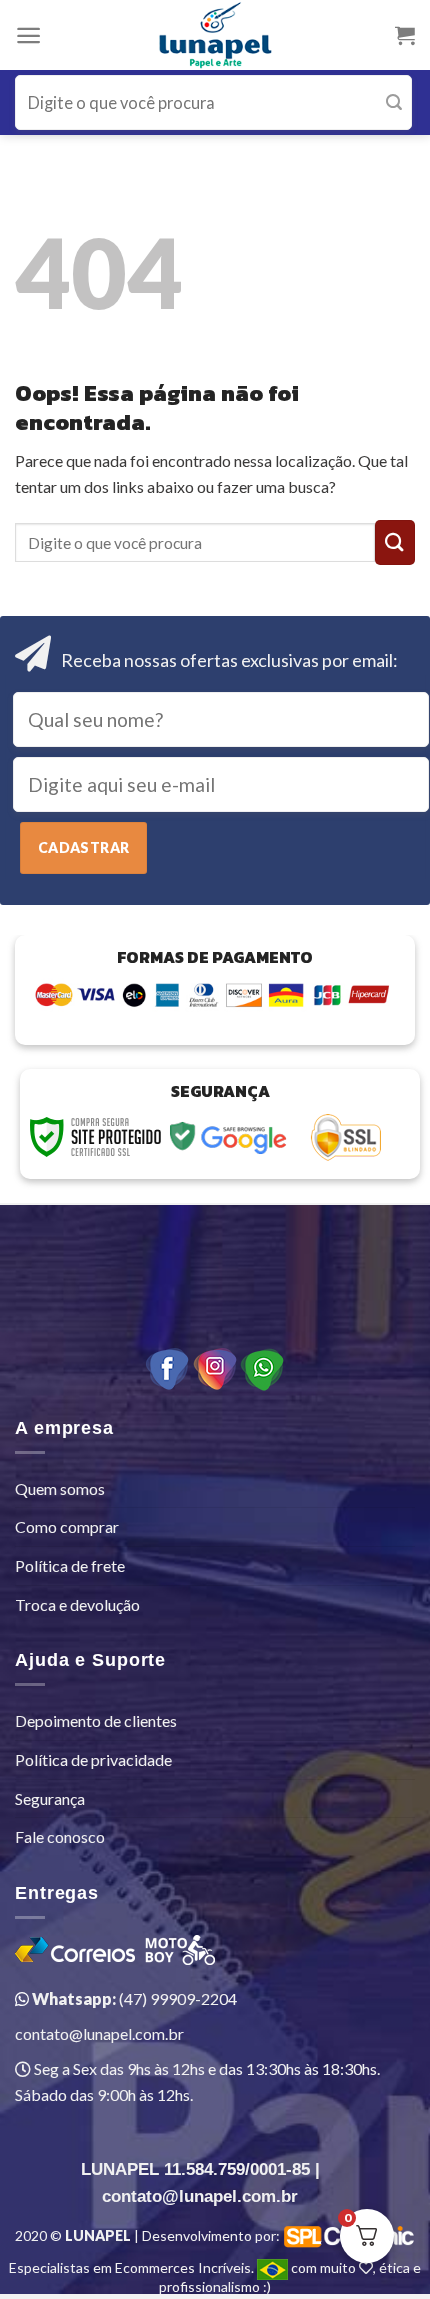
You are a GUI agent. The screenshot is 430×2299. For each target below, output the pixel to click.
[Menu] (28, 35)
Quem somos (60, 1488)
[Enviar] (394, 102)
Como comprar (67, 1526)
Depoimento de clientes (96, 1720)
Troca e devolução (77, 1604)
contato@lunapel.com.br (99, 2033)
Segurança (50, 1798)
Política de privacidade (93, 1759)
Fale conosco (60, 1836)
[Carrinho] (405, 35)
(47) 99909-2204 (133, 1998)
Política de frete (70, 1565)
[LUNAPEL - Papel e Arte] (215, 35)
